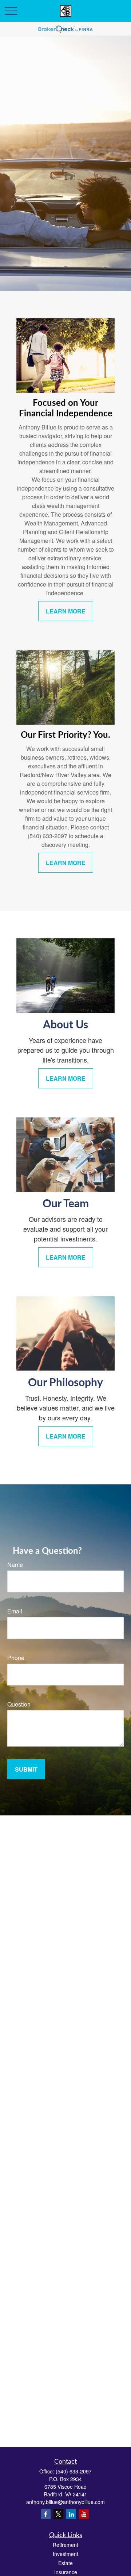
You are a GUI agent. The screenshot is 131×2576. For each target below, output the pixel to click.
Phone (16, 1658)
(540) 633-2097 (74, 2471)
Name (15, 1565)
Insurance (66, 2572)
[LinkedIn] (71, 2514)
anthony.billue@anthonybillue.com (65, 2502)
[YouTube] (84, 2514)
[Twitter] (58, 2514)
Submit (26, 1769)
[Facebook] (46, 2514)
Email (15, 1611)
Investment (65, 2554)
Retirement (65, 2545)
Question (19, 1704)
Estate (65, 2563)
